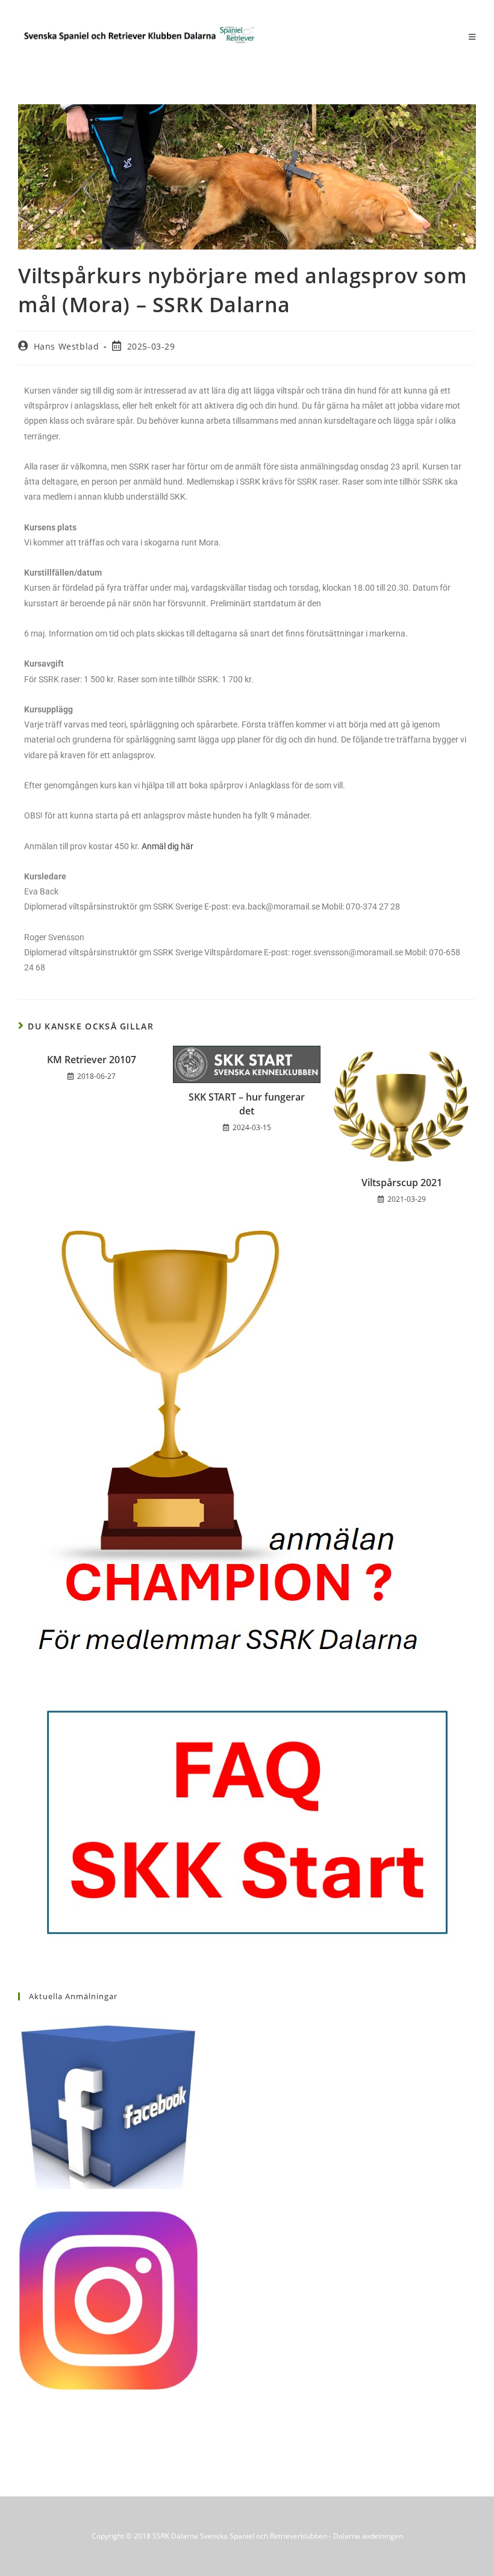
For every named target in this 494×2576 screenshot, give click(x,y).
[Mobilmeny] (472, 37)
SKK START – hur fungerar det (247, 1104)
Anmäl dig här (167, 846)
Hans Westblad (67, 346)
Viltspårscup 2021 (402, 1183)
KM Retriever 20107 (92, 1060)
